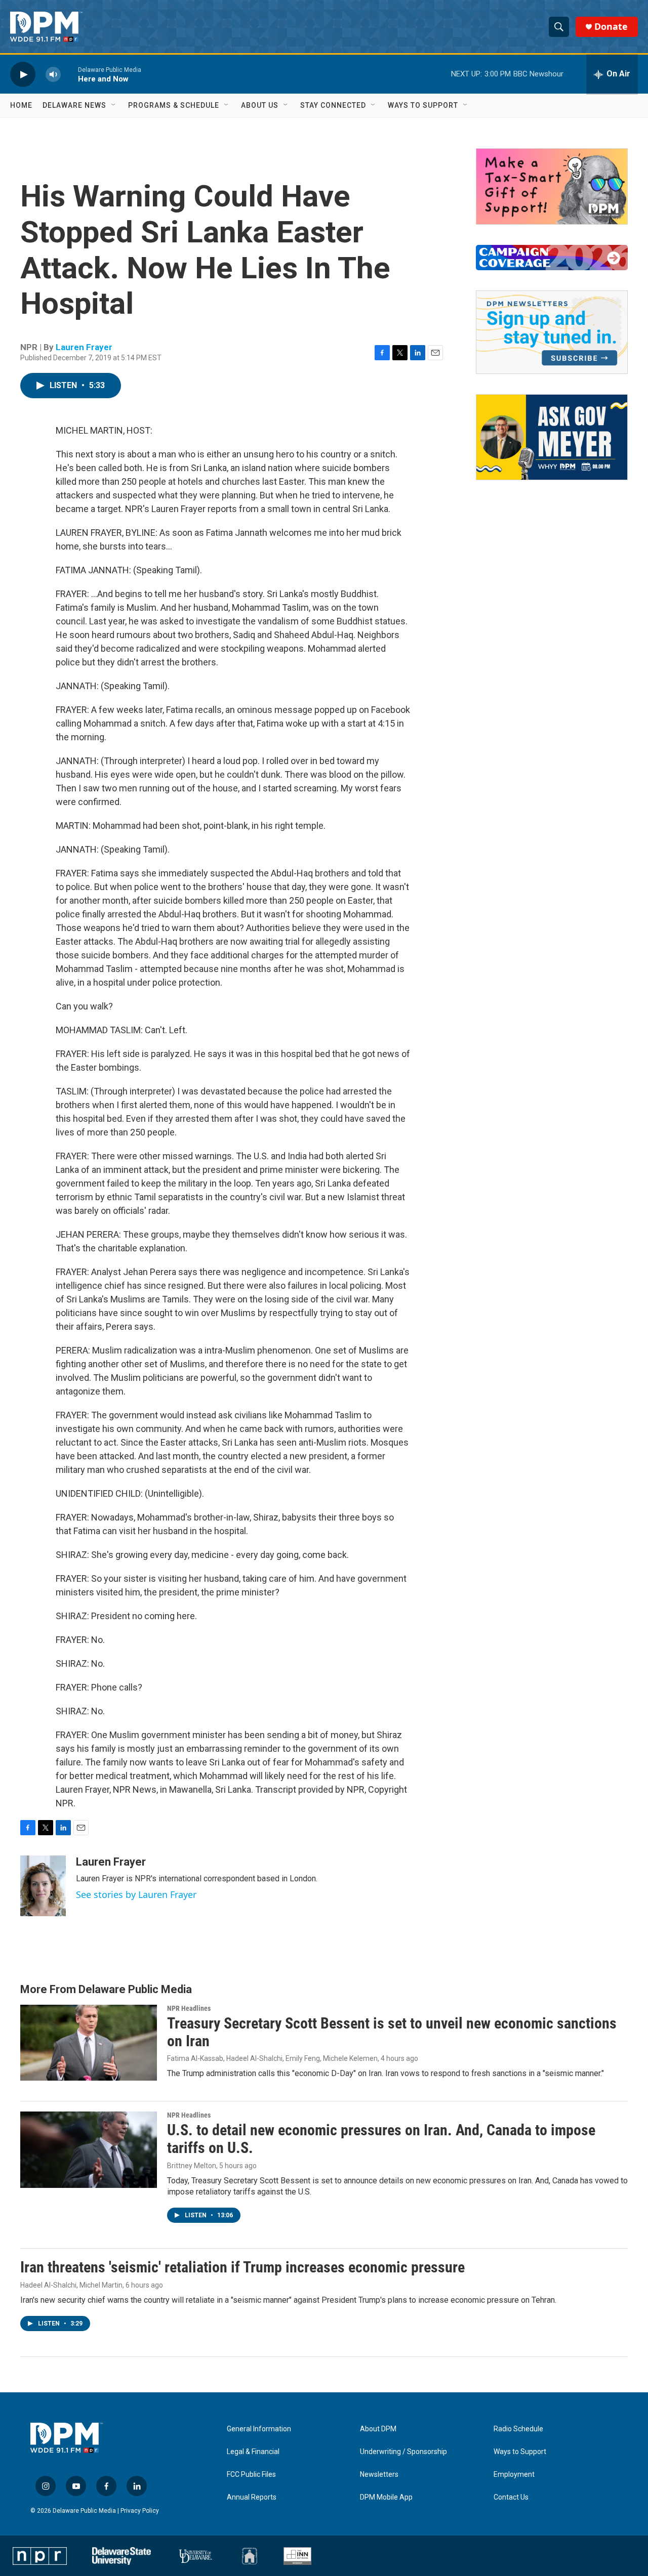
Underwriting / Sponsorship (403, 2452)
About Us (260, 105)
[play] (23, 74)
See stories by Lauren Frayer (136, 1894)
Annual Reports (252, 2497)
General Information (259, 2429)
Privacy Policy (140, 2511)
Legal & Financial (253, 2452)
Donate (611, 27)
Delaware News (74, 105)
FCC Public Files (251, 2475)
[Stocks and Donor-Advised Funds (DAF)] (552, 186)
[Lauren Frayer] (43, 1886)
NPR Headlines (189, 2008)
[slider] (69, 74)
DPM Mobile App (386, 2497)
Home (21, 105)
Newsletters (379, 2475)
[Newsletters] (552, 332)
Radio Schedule (518, 2429)
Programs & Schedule (174, 105)
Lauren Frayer (84, 347)
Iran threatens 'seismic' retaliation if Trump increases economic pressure (242, 2267)
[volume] (53, 74)
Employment (514, 2475)
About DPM (378, 2429)
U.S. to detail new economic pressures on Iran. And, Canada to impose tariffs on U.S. (381, 2139)
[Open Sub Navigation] (114, 105)
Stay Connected (333, 105)
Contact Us (511, 2497)
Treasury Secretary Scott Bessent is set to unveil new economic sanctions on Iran (392, 2032)
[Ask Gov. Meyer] (552, 437)
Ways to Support (423, 105)
